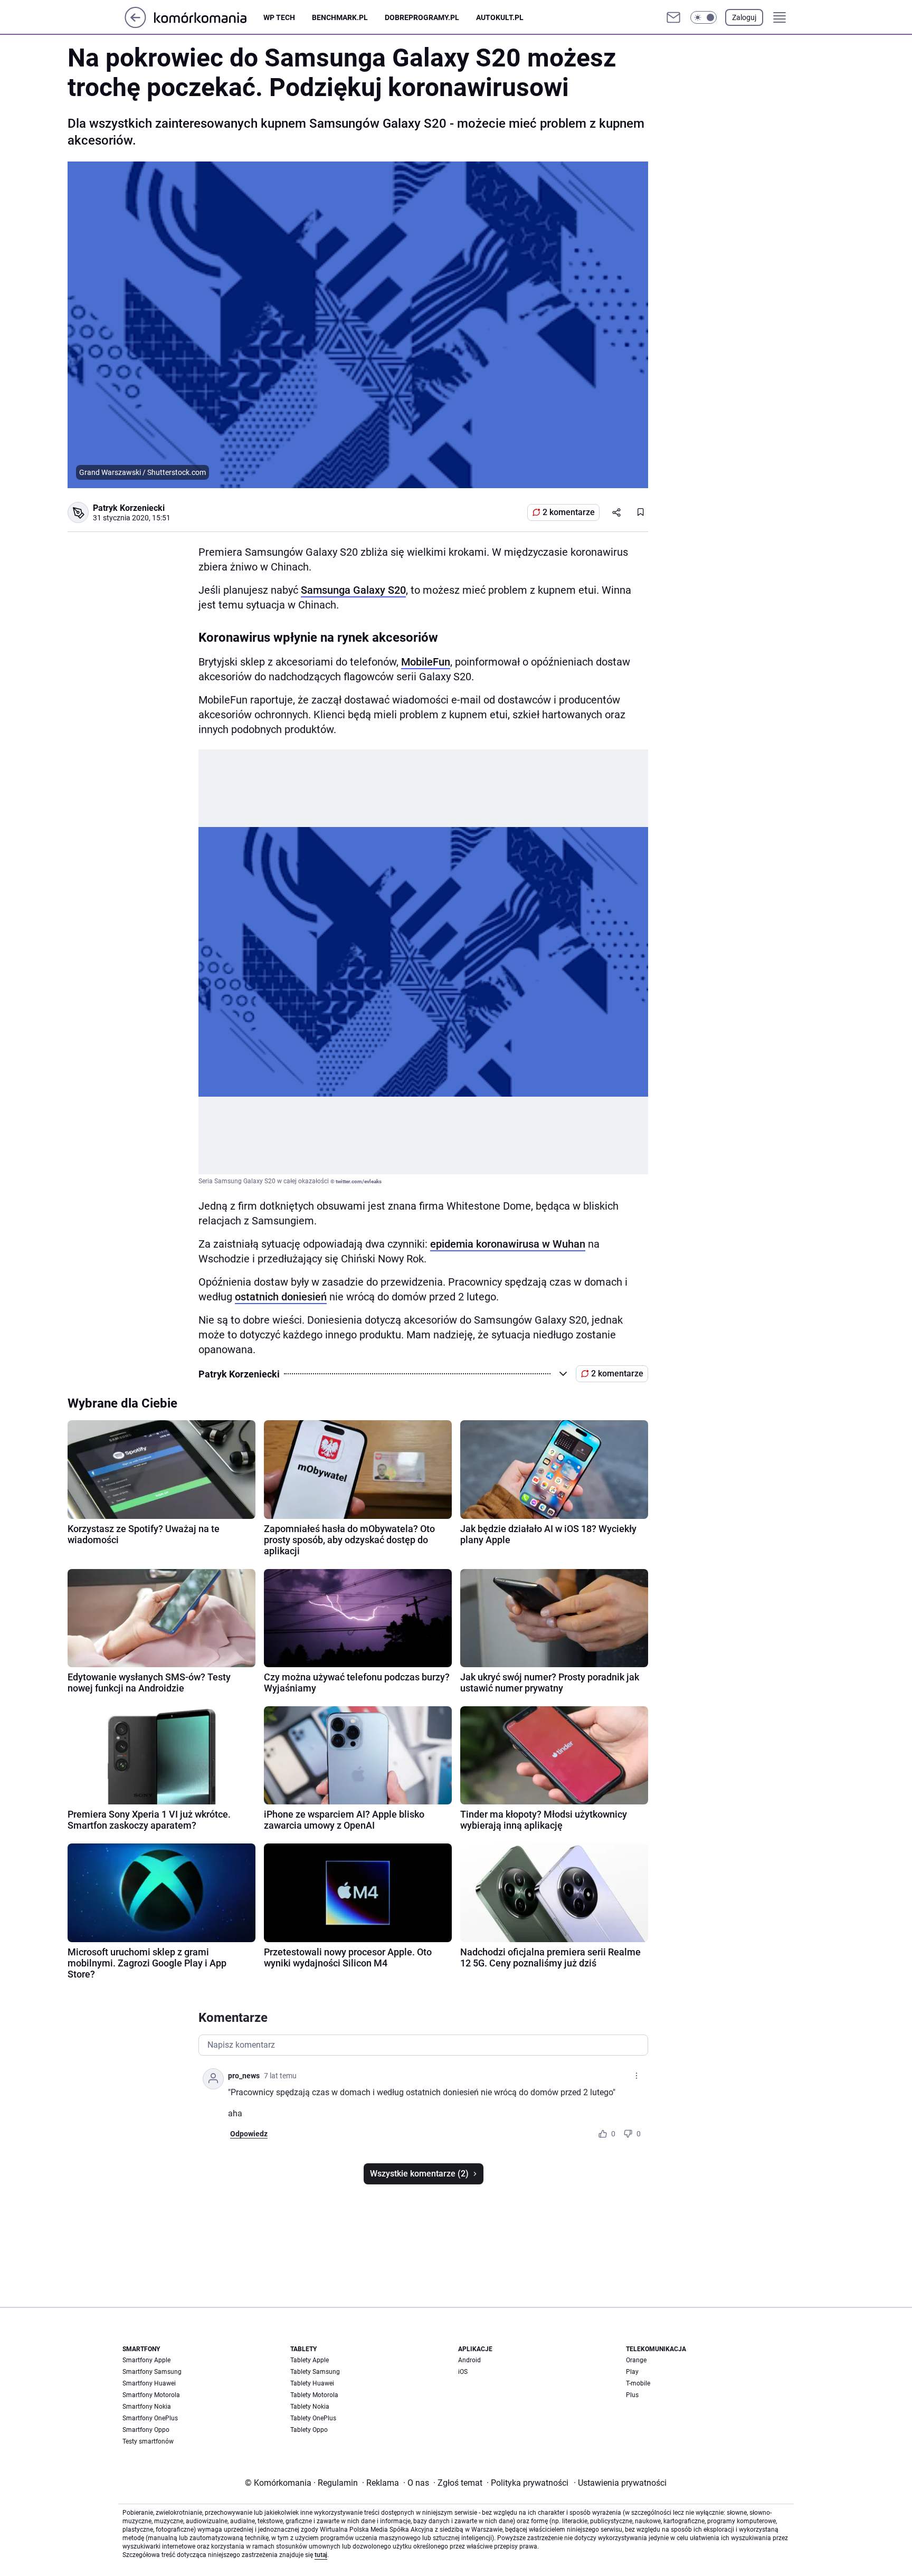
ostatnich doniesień (281, 1297)
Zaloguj (744, 17)
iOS (463, 2372)
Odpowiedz (249, 2134)
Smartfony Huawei (149, 2383)
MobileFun (426, 662)
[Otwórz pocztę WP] (673, 17)
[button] (704, 17)
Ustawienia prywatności (620, 2483)
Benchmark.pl (340, 17)
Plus (632, 2395)
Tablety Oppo (309, 2430)
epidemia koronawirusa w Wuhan (508, 1244)
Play (632, 2372)
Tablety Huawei (312, 2383)
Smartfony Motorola (151, 2395)
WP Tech (279, 17)
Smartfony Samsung (152, 2372)
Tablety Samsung (315, 2372)
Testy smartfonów (148, 2441)
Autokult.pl (500, 17)
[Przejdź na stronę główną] (135, 25)
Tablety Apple (310, 2360)
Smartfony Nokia (147, 2407)
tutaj (321, 2555)
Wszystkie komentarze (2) (419, 2174)
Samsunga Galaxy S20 (353, 590)
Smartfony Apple (146, 2360)
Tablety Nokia (310, 2407)
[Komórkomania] (209, 17)
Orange (636, 2360)
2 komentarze (569, 512)
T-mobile (638, 2383)
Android (469, 2360)
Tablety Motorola (314, 2395)
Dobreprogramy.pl (422, 17)
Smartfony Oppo (146, 2430)
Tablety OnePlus (313, 2418)
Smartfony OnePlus (150, 2418)
